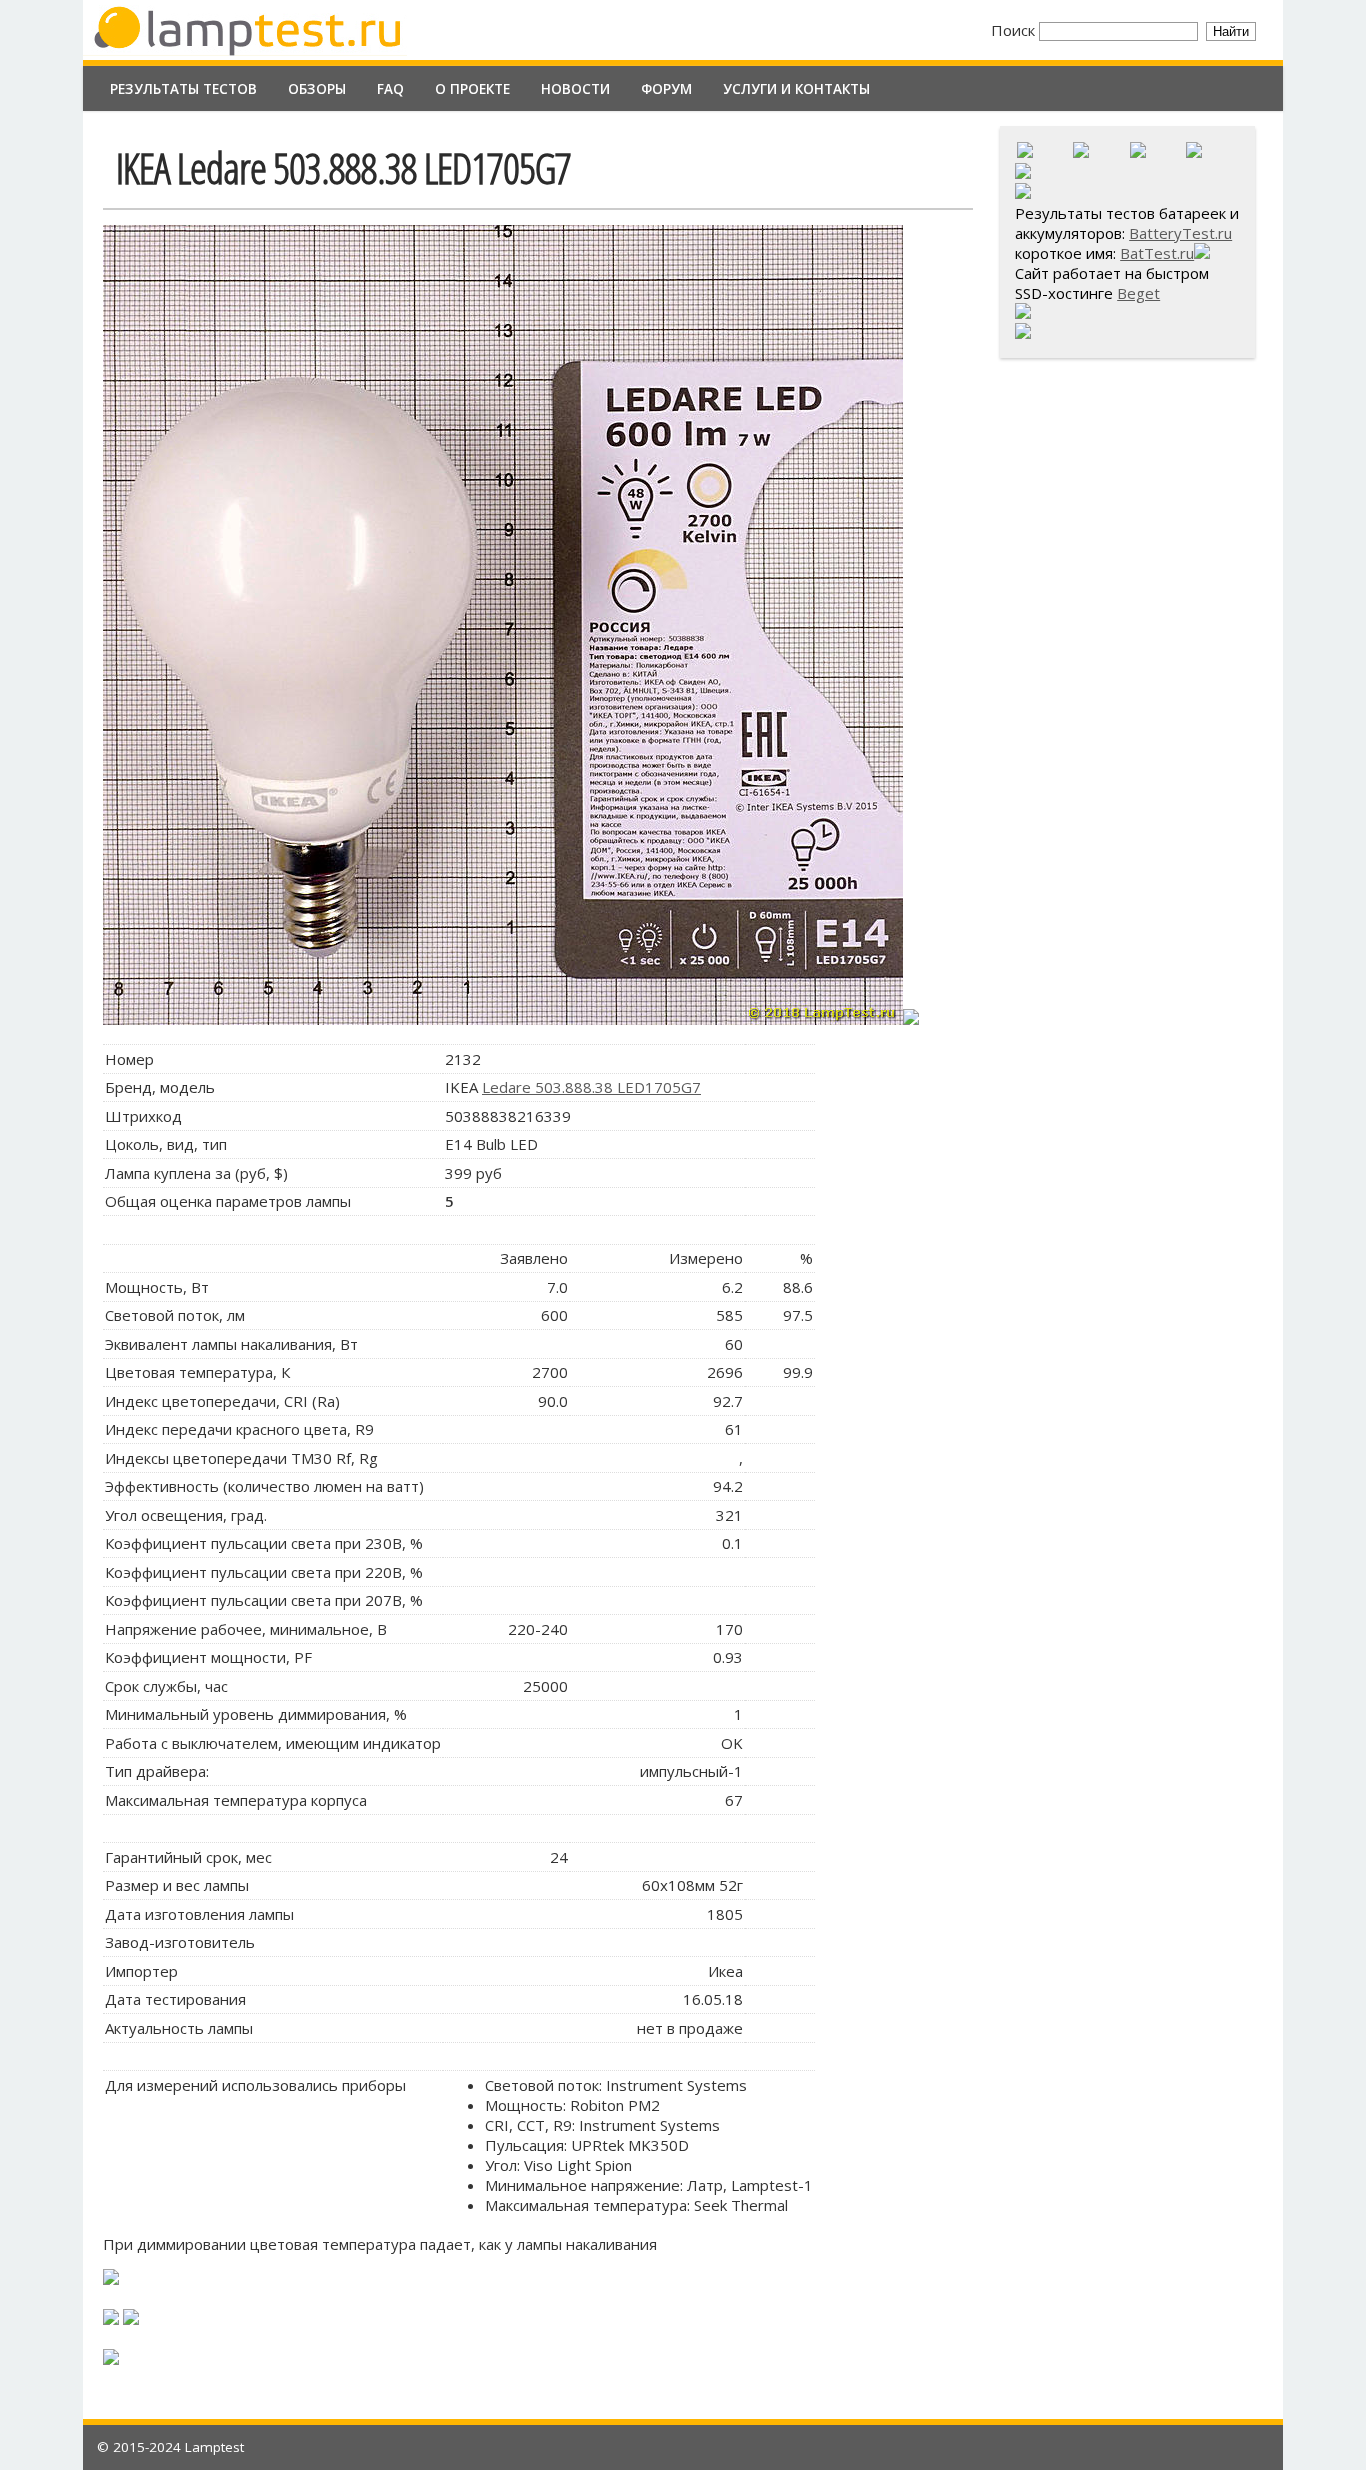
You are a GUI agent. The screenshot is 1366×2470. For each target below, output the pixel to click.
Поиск (1015, 30)
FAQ (390, 89)
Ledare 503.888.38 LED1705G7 (591, 1087)
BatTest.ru (1157, 253)
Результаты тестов (183, 89)
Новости (575, 89)
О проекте (472, 89)
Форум (666, 89)
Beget (1138, 293)
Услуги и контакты (796, 89)
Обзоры (317, 89)
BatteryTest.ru (1180, 233)
